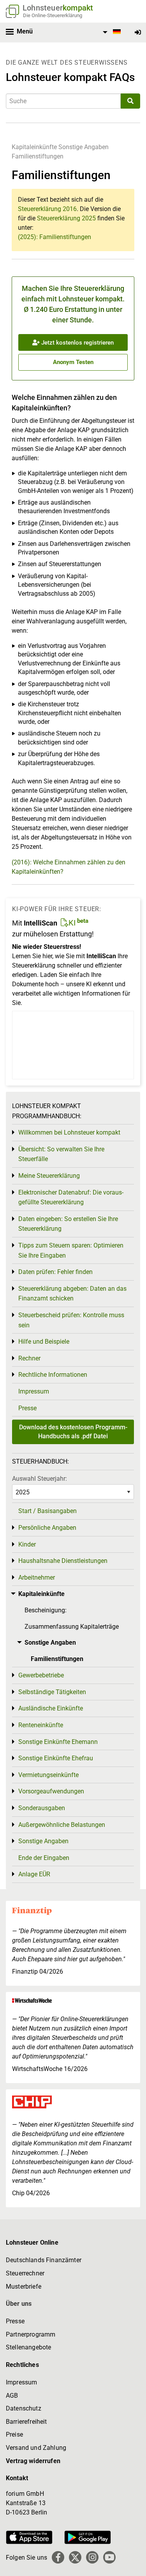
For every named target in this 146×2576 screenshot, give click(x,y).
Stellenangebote (28, 2347)
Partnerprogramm (31, 2334)
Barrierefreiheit (26, 2422)
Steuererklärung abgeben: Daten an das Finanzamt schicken (72, 1294)
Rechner (29, 1358)
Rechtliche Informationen (53, 1375)
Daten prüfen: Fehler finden (55, 1272)
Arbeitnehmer (37, 1577)
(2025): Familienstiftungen (55, 237)
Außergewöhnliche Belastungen (62, 1825)
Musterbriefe (24, 2287)
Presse (27, 1408)
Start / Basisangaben (47, 1511)
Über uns (19, 2304)
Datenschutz (24, 2408)
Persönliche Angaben (47, 1528)
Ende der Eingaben (44, 1858)
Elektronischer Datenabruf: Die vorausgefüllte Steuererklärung (71, 1197)
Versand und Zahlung (36, 2448)
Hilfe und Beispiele (44, 1342)
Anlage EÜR (34, 1874)
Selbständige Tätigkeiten (52, 1692)
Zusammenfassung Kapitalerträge (72, 1627)
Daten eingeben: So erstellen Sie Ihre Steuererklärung (68, 1224)
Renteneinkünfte (41, 1725)
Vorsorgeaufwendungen (51, 1791)
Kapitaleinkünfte (34, 147)
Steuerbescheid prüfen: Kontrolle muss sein (71, 1320)
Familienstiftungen (38, 156)
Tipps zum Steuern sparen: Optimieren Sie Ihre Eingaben (71, 1250)
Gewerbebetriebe (41, 1675)
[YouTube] (109, 2557)
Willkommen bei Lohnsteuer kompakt (69, 1132)
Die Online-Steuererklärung (53, 15)
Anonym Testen (73, 362)
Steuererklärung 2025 (66, 218)
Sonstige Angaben (84, 147)
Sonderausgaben (42, 1808)
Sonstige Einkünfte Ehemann (58, 1742)
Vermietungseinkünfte (48, 1775)
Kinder (27, 1544)
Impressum (34, 1391)
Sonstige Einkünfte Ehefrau (56, 1758)
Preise (14, 2434)
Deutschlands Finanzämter (44, 2260)
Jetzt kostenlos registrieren (77, 343)
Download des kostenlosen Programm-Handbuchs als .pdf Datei (73, 1431)
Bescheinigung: (46, 1610)
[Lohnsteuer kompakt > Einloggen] (138, 33)
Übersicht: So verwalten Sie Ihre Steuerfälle (61, 1154)
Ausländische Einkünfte (51, 1708)
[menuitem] (111, 32)
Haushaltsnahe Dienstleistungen (63, 1561)
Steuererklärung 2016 (47, 209)
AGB (12, 2396)
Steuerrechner (25, 2273)
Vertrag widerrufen (33, 2461)
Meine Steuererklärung (49, 1176)
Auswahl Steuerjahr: (40, 1479)
